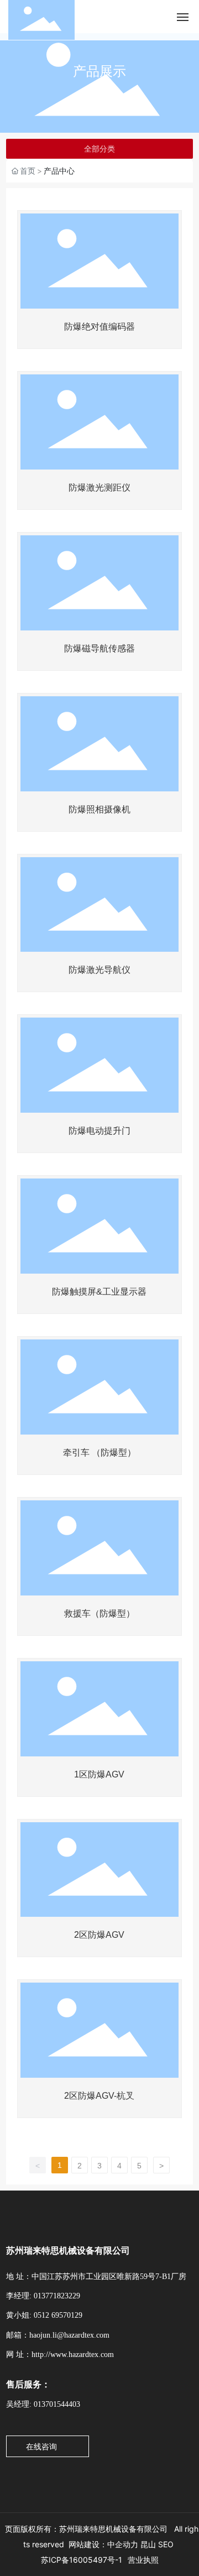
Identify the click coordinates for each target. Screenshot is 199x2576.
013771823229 (57, 2296)
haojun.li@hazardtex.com (69, 2335)
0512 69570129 (58, 2315)
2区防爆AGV (99, 1935)
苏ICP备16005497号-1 (82, 2560)
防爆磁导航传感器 (99, 648)
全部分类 (99, 149)
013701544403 (57, 2404)
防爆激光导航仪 (99, 970)
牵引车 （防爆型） (99, 1453)
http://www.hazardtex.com (73, 2355)
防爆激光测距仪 (99, 487)
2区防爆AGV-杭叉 (99, 2096)
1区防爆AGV (99, 1774)
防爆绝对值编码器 (99, 327)
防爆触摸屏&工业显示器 (99, 1292)
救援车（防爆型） (99, 1613)
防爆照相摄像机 (99, 809)
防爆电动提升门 (99, 1131)
